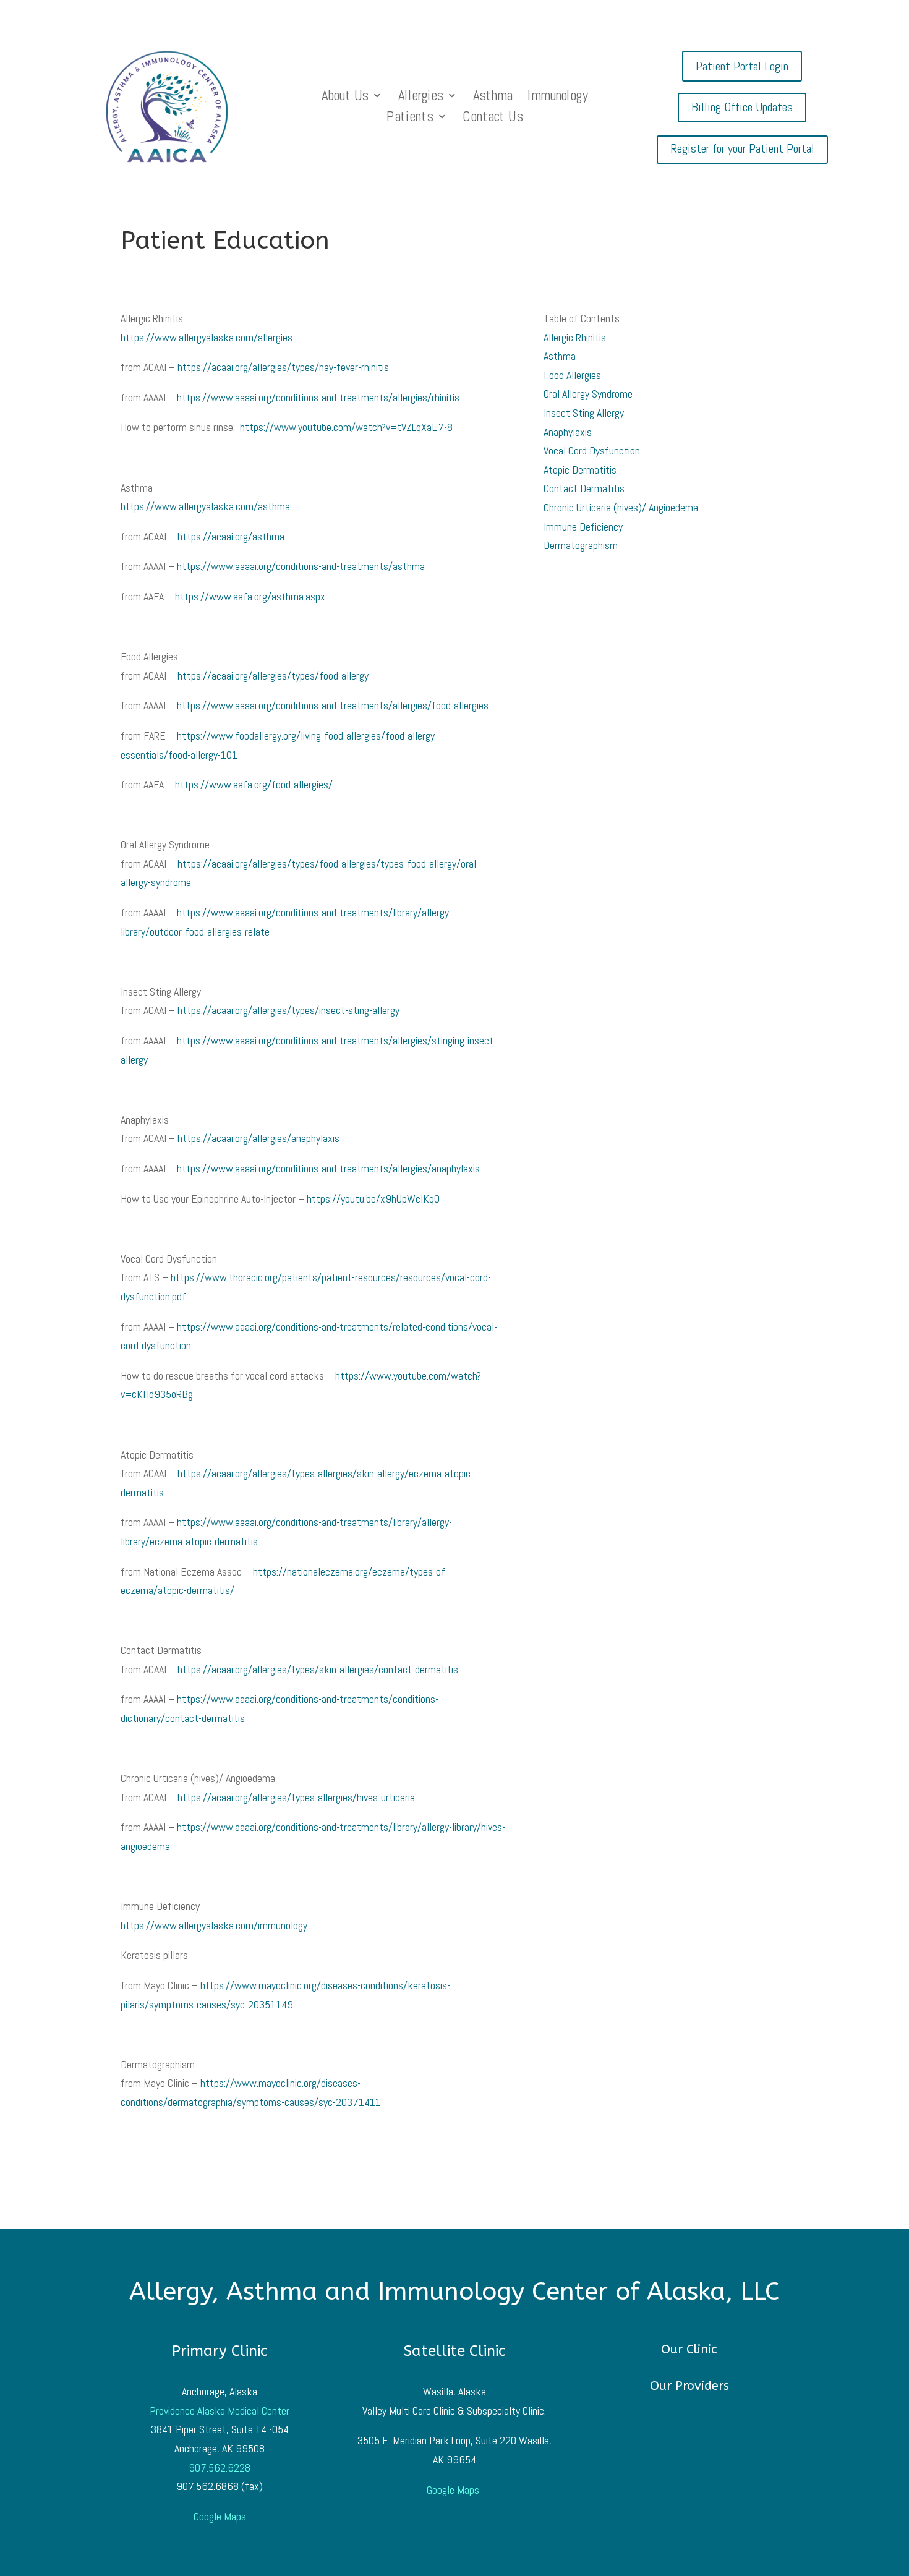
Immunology (558, 97)
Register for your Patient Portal (742, 148)
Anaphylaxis (568, 432)
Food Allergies (572, 375)
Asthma (492, 97)
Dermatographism (581, 545)
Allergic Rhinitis (575, 337)
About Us (344, 97)
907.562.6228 (220, 2467)
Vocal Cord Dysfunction (592, 450)
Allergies (420, 97)
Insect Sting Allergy (584, 413)
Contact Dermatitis (584, 488)
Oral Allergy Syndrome (588, 394)
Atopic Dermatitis (580, 470)
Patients (410, 118)
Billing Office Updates (742, 107)
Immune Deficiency (583, 527)
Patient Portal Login (742, 66)
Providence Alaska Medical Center (220, 2411)
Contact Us (493, 118)
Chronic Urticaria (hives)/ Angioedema (621, 507)
